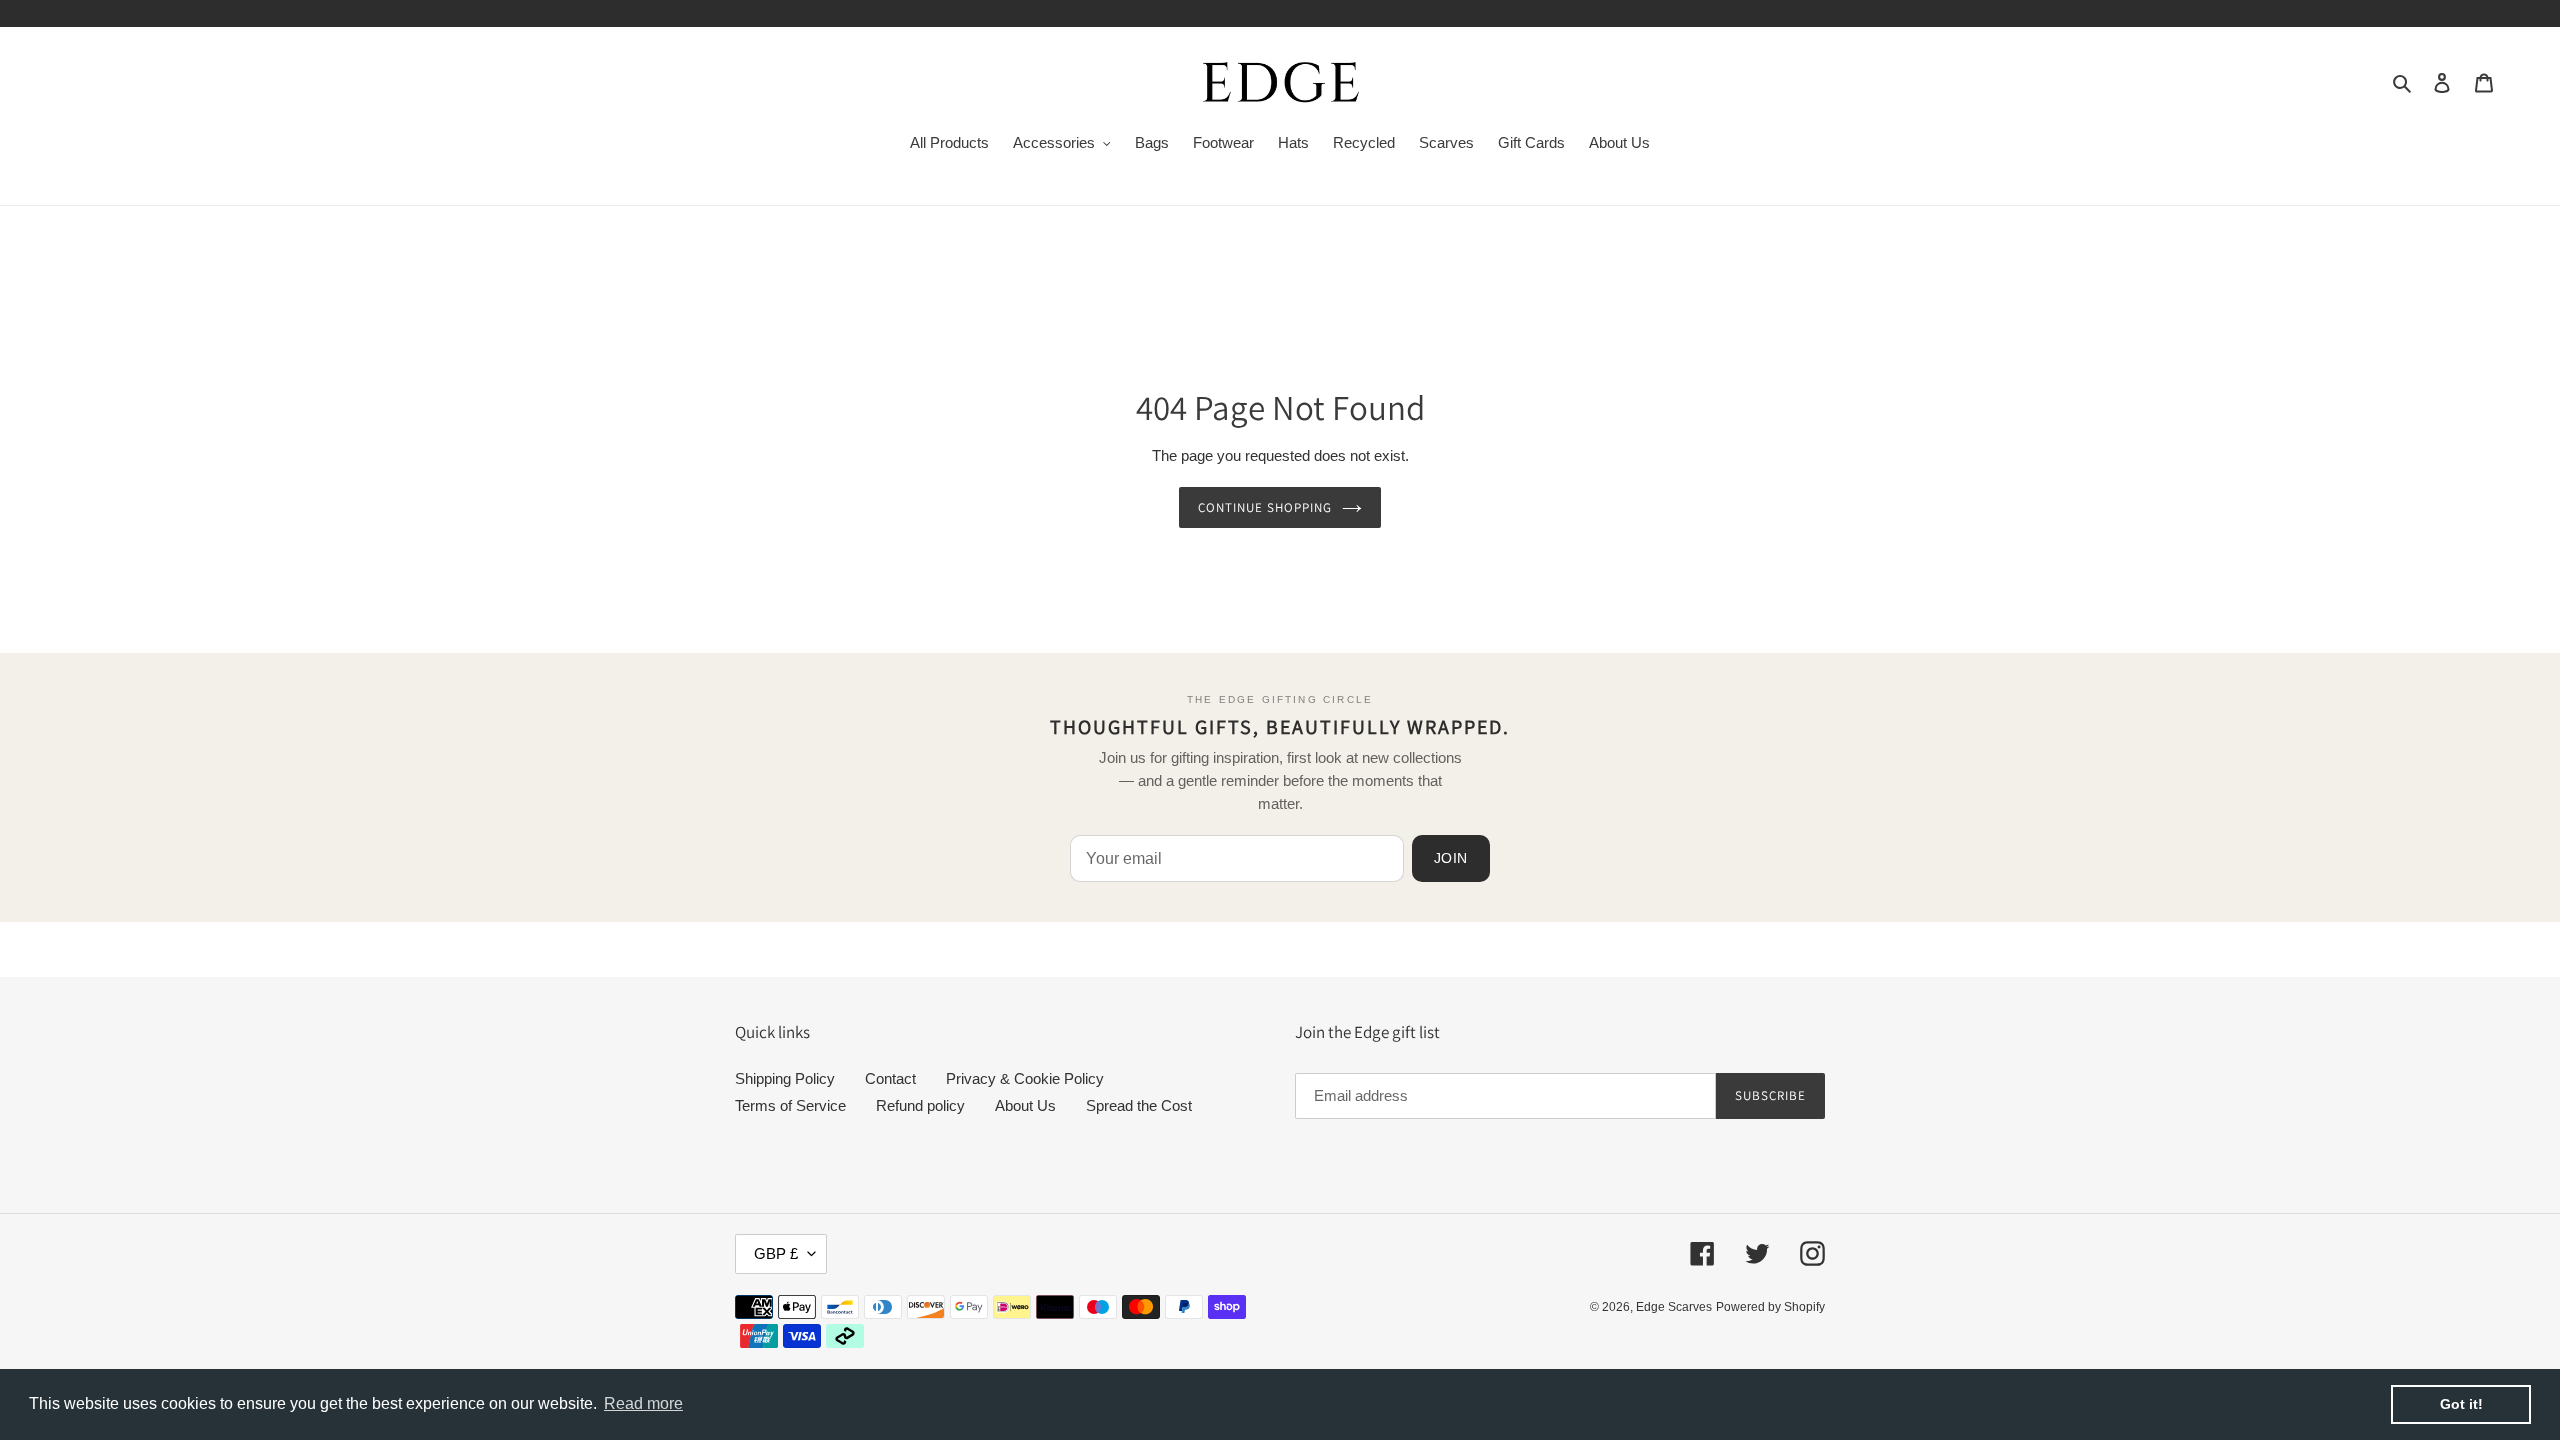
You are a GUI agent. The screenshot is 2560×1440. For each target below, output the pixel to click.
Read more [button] (643, 1403)
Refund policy (920, 1105)
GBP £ (776, 1253)
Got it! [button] (2461, 1404)
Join (1451, 858)
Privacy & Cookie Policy (1025, 1078)
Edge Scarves (1674, 1307)
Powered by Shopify (1770, 1307)
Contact (890, 1078)
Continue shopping (1265, 507)
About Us (1025, 1105)
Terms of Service (790, 1105)
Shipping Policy (785, 1078)
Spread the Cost (1139, 1105)
